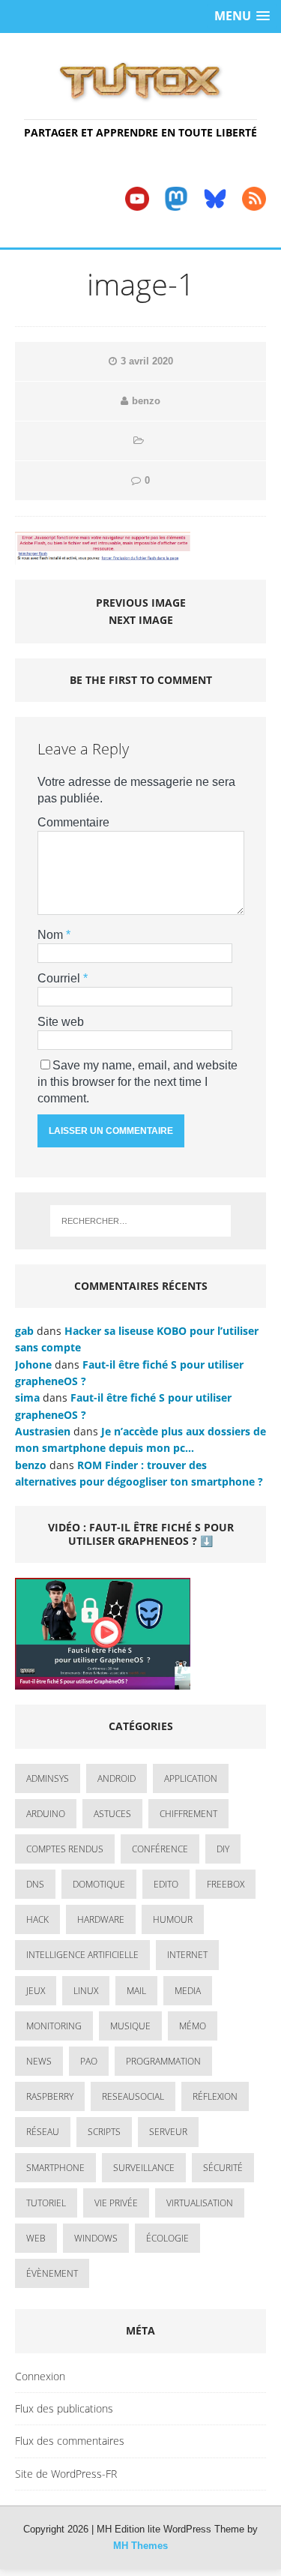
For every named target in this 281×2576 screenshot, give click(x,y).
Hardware (101, 1919)
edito (166, 1884)
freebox (226, 1884)
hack (37, 1919)
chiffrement (188, 1814)
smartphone (55, 2168)
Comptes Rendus (65, 1849)
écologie (167, 2238)
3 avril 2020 (147, 361)
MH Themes (140, 2546)
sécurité (223, 2168)
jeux (36, 1991)
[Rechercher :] (141, 1221)
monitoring (54, 2026)
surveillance (144, 2168)
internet (187, 1955)
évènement (52, 2273)
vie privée (116, 2203)
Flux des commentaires (70, 2441)
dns (35, 1884)
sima (27, 1397)
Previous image (141, 603)
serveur (168, 2132)
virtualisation (200, 2203)
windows (96, 2238)
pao (89, 2061)
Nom (52, 935)
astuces (112, 1814)
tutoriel (46, 2203)
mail (136, 1991)
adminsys (48, 1778)
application (191, 1778)
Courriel (60, 978)
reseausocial (133, 2096)
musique (130, 2026)
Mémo (193, 2026)
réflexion (215, 2096)
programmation (163, 2061)
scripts (104, 2132)
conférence (160, 1849)
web (36, 2238)
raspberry (50, 2096)
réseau (43, 2132)
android (117, 1778)
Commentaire (73, 822)
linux (86, 1991)
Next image (141, 620)
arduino (46, 1814)
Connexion (40, 2376)
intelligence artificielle (82, 1955)
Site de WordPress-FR (66, 2474)
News (39, 2061)
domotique (99, 1884)
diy (223, 1849)
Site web (61, 1022)
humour (173, 1919)
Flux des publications (64, 2408)
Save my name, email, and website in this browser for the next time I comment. (138, 1082)
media (188, 1991)
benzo (146, 401)
